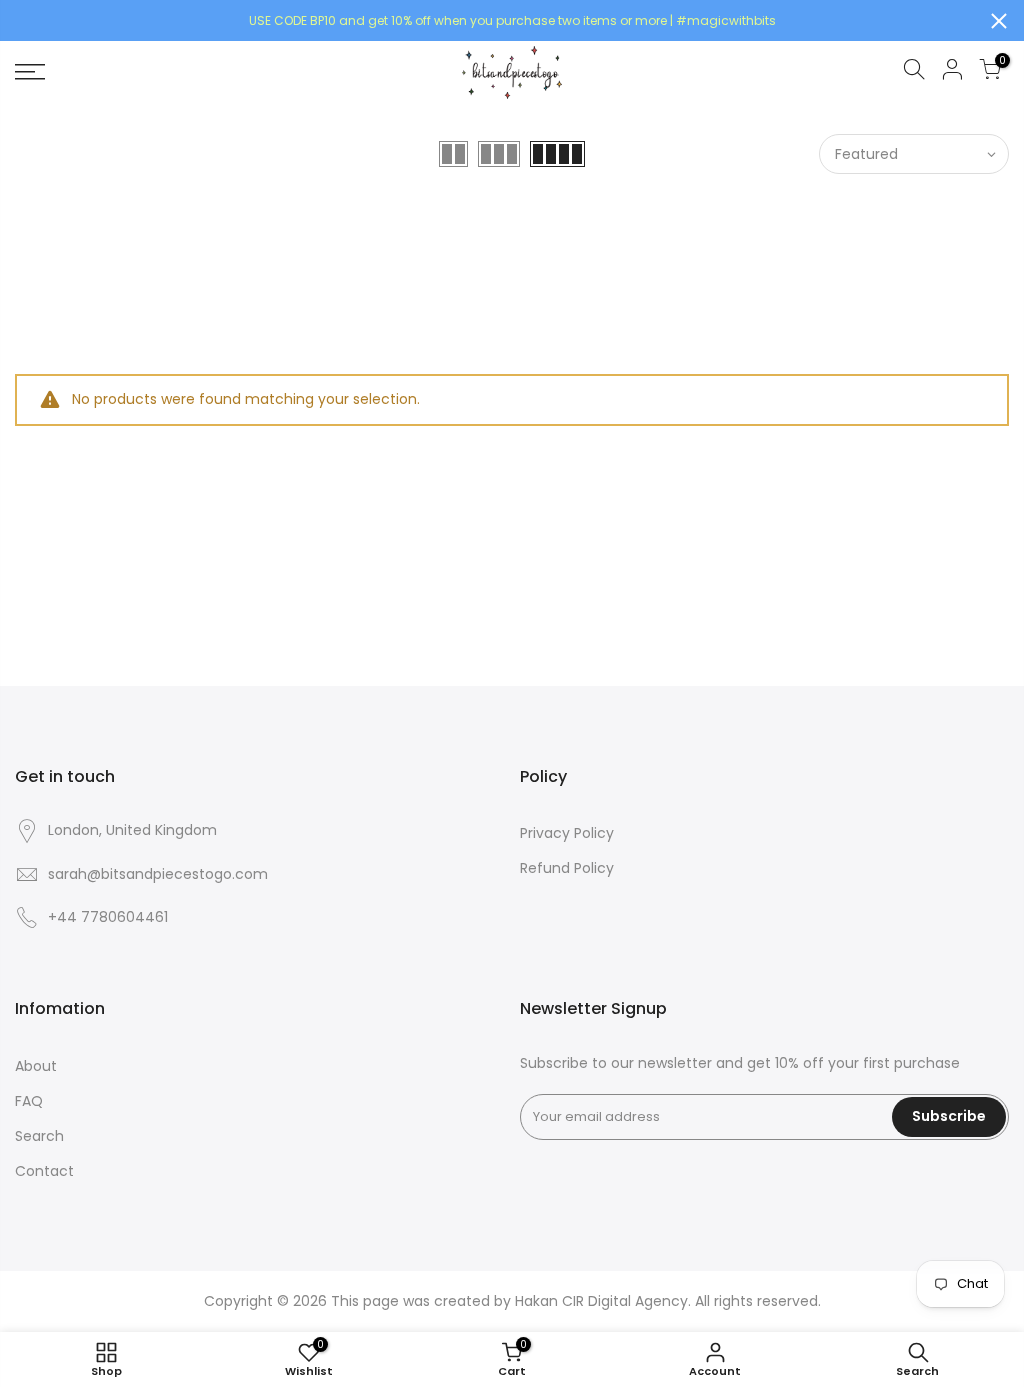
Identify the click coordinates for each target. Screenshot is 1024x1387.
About (36, 1066)
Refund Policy (567, 868)
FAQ (29, 1101)
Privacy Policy (567, 833)
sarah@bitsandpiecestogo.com (158, 874)
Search (39, 1136)
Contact (44, 1171)
